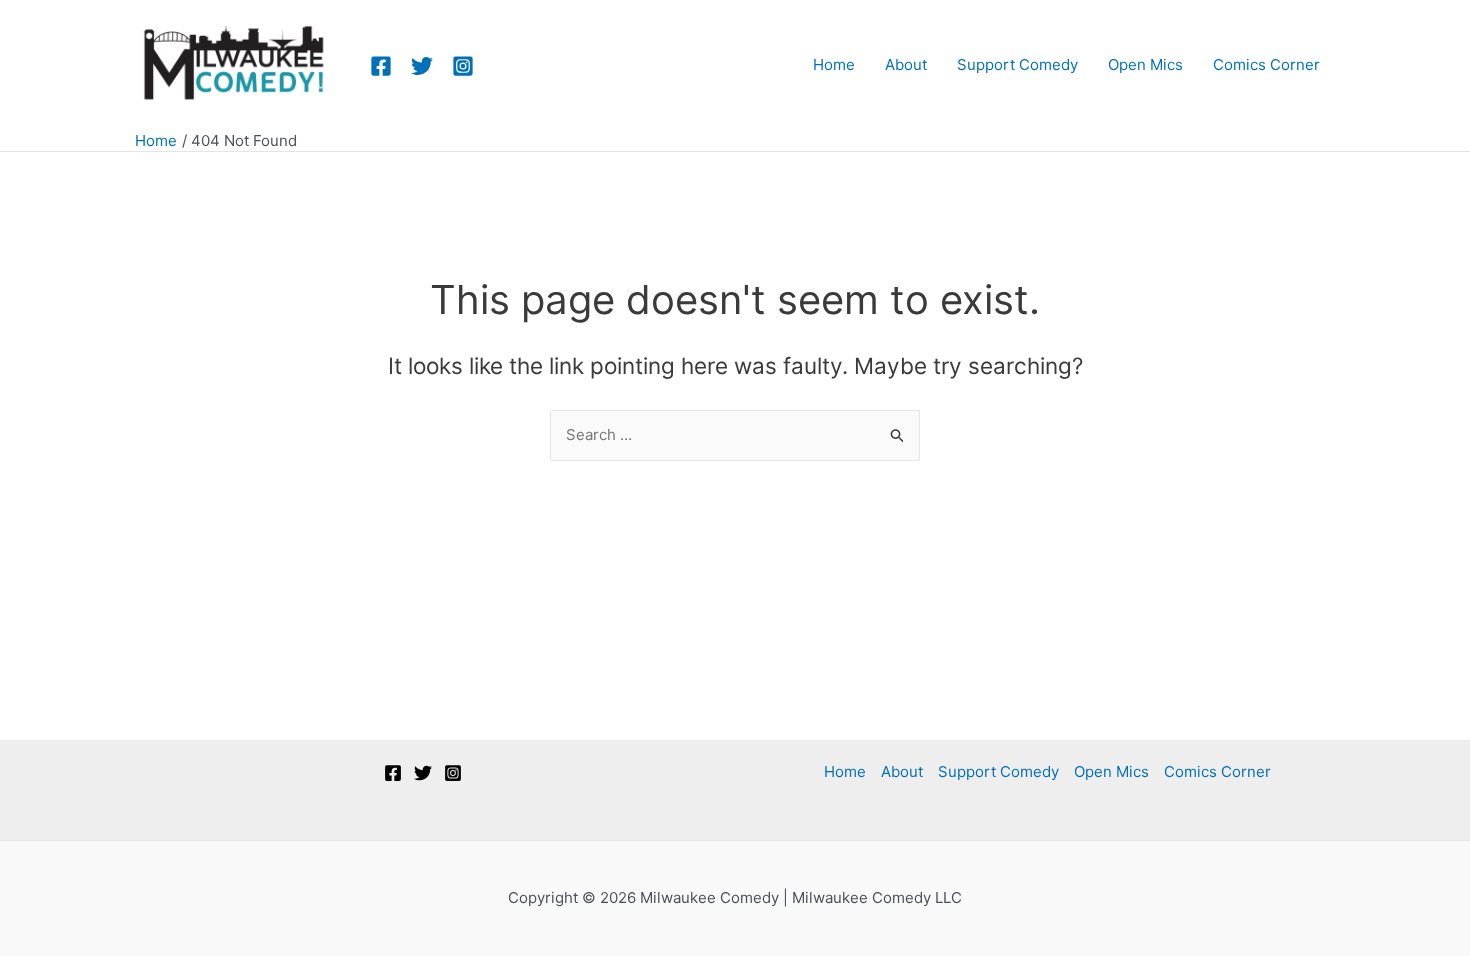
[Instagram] (463, 66)
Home (845, 771)
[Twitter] (422, 66)
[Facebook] (381, 66)
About (902, 771)
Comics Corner (1217, 771)
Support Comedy (998, 771)
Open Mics (1111, 771)
